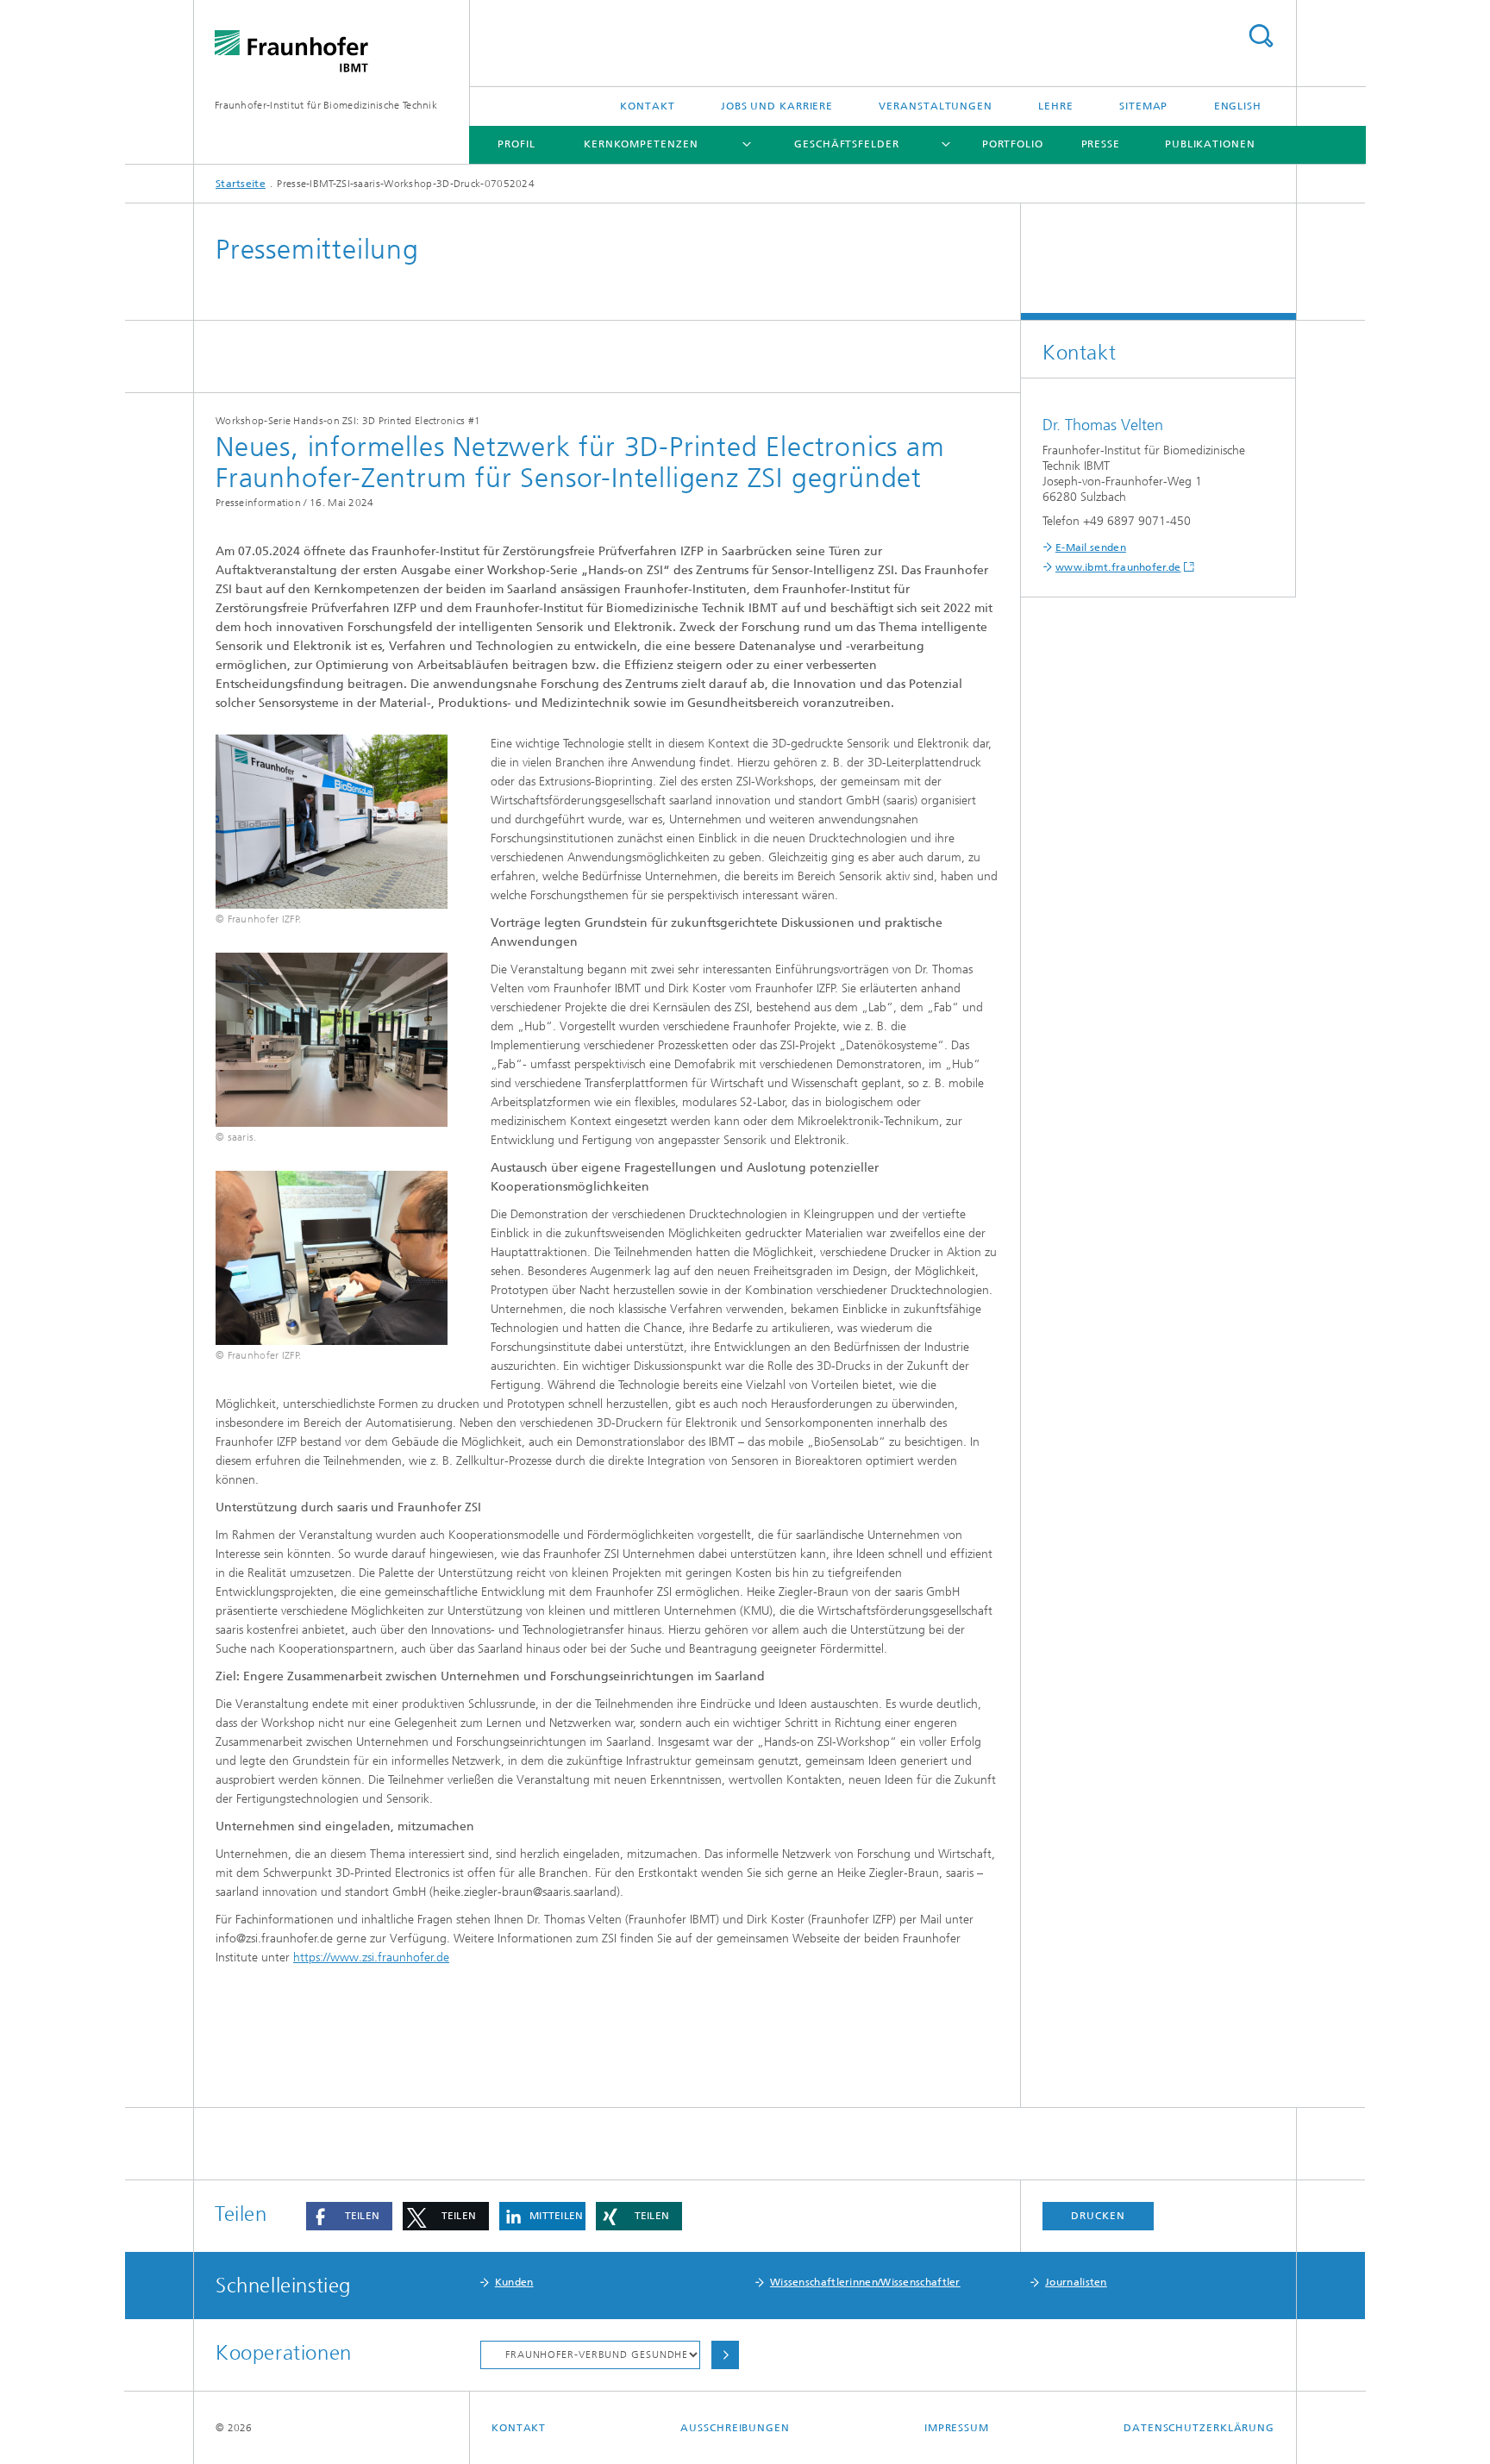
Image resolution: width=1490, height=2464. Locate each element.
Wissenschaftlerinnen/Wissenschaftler (865, 2282)
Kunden (514, 2282)
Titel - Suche (1261, 36)
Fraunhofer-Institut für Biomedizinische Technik (326, 105)
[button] (349, 2216)
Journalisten (1076, 2282)
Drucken (1098, 2216)
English (1238, 106)
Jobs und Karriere (777, 106)
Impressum (957, 2428)
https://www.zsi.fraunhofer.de (371, 1957)
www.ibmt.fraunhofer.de (1118, 567)
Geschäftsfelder (847, 144)
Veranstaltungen (936, 106)
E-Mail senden (1091, 547)
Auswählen (725, 2355)
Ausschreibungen (735, 2428)
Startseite (241, 184)
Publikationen (1210, 144)
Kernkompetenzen (641, 144)
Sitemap (1143, 106)
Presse (1101, 144)
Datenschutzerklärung (1199, 2428)
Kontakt (647, 106)
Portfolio (1013, 144)
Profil (516, 144)
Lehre (1056, 106)
